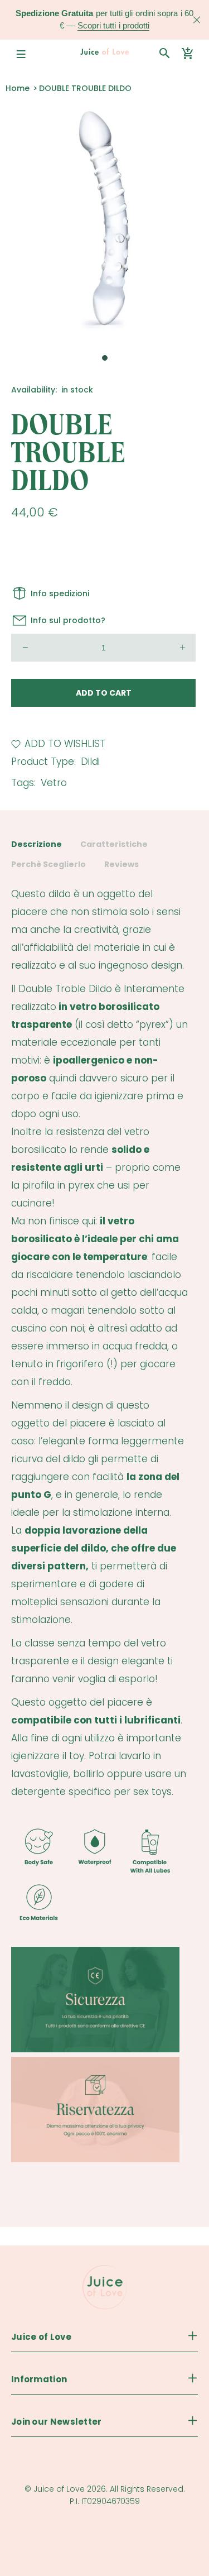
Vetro (54, 783)
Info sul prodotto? (68, 620)
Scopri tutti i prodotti (113, 25)
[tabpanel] (104, 222)
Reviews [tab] (121, 864)
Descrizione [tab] (37, 844)
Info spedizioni (60, 593)
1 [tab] (105, 358)
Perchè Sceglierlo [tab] (48, 864)
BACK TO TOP (104, 2549)
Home (18, 88)
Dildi (90, 762)
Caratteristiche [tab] (114, 844)
